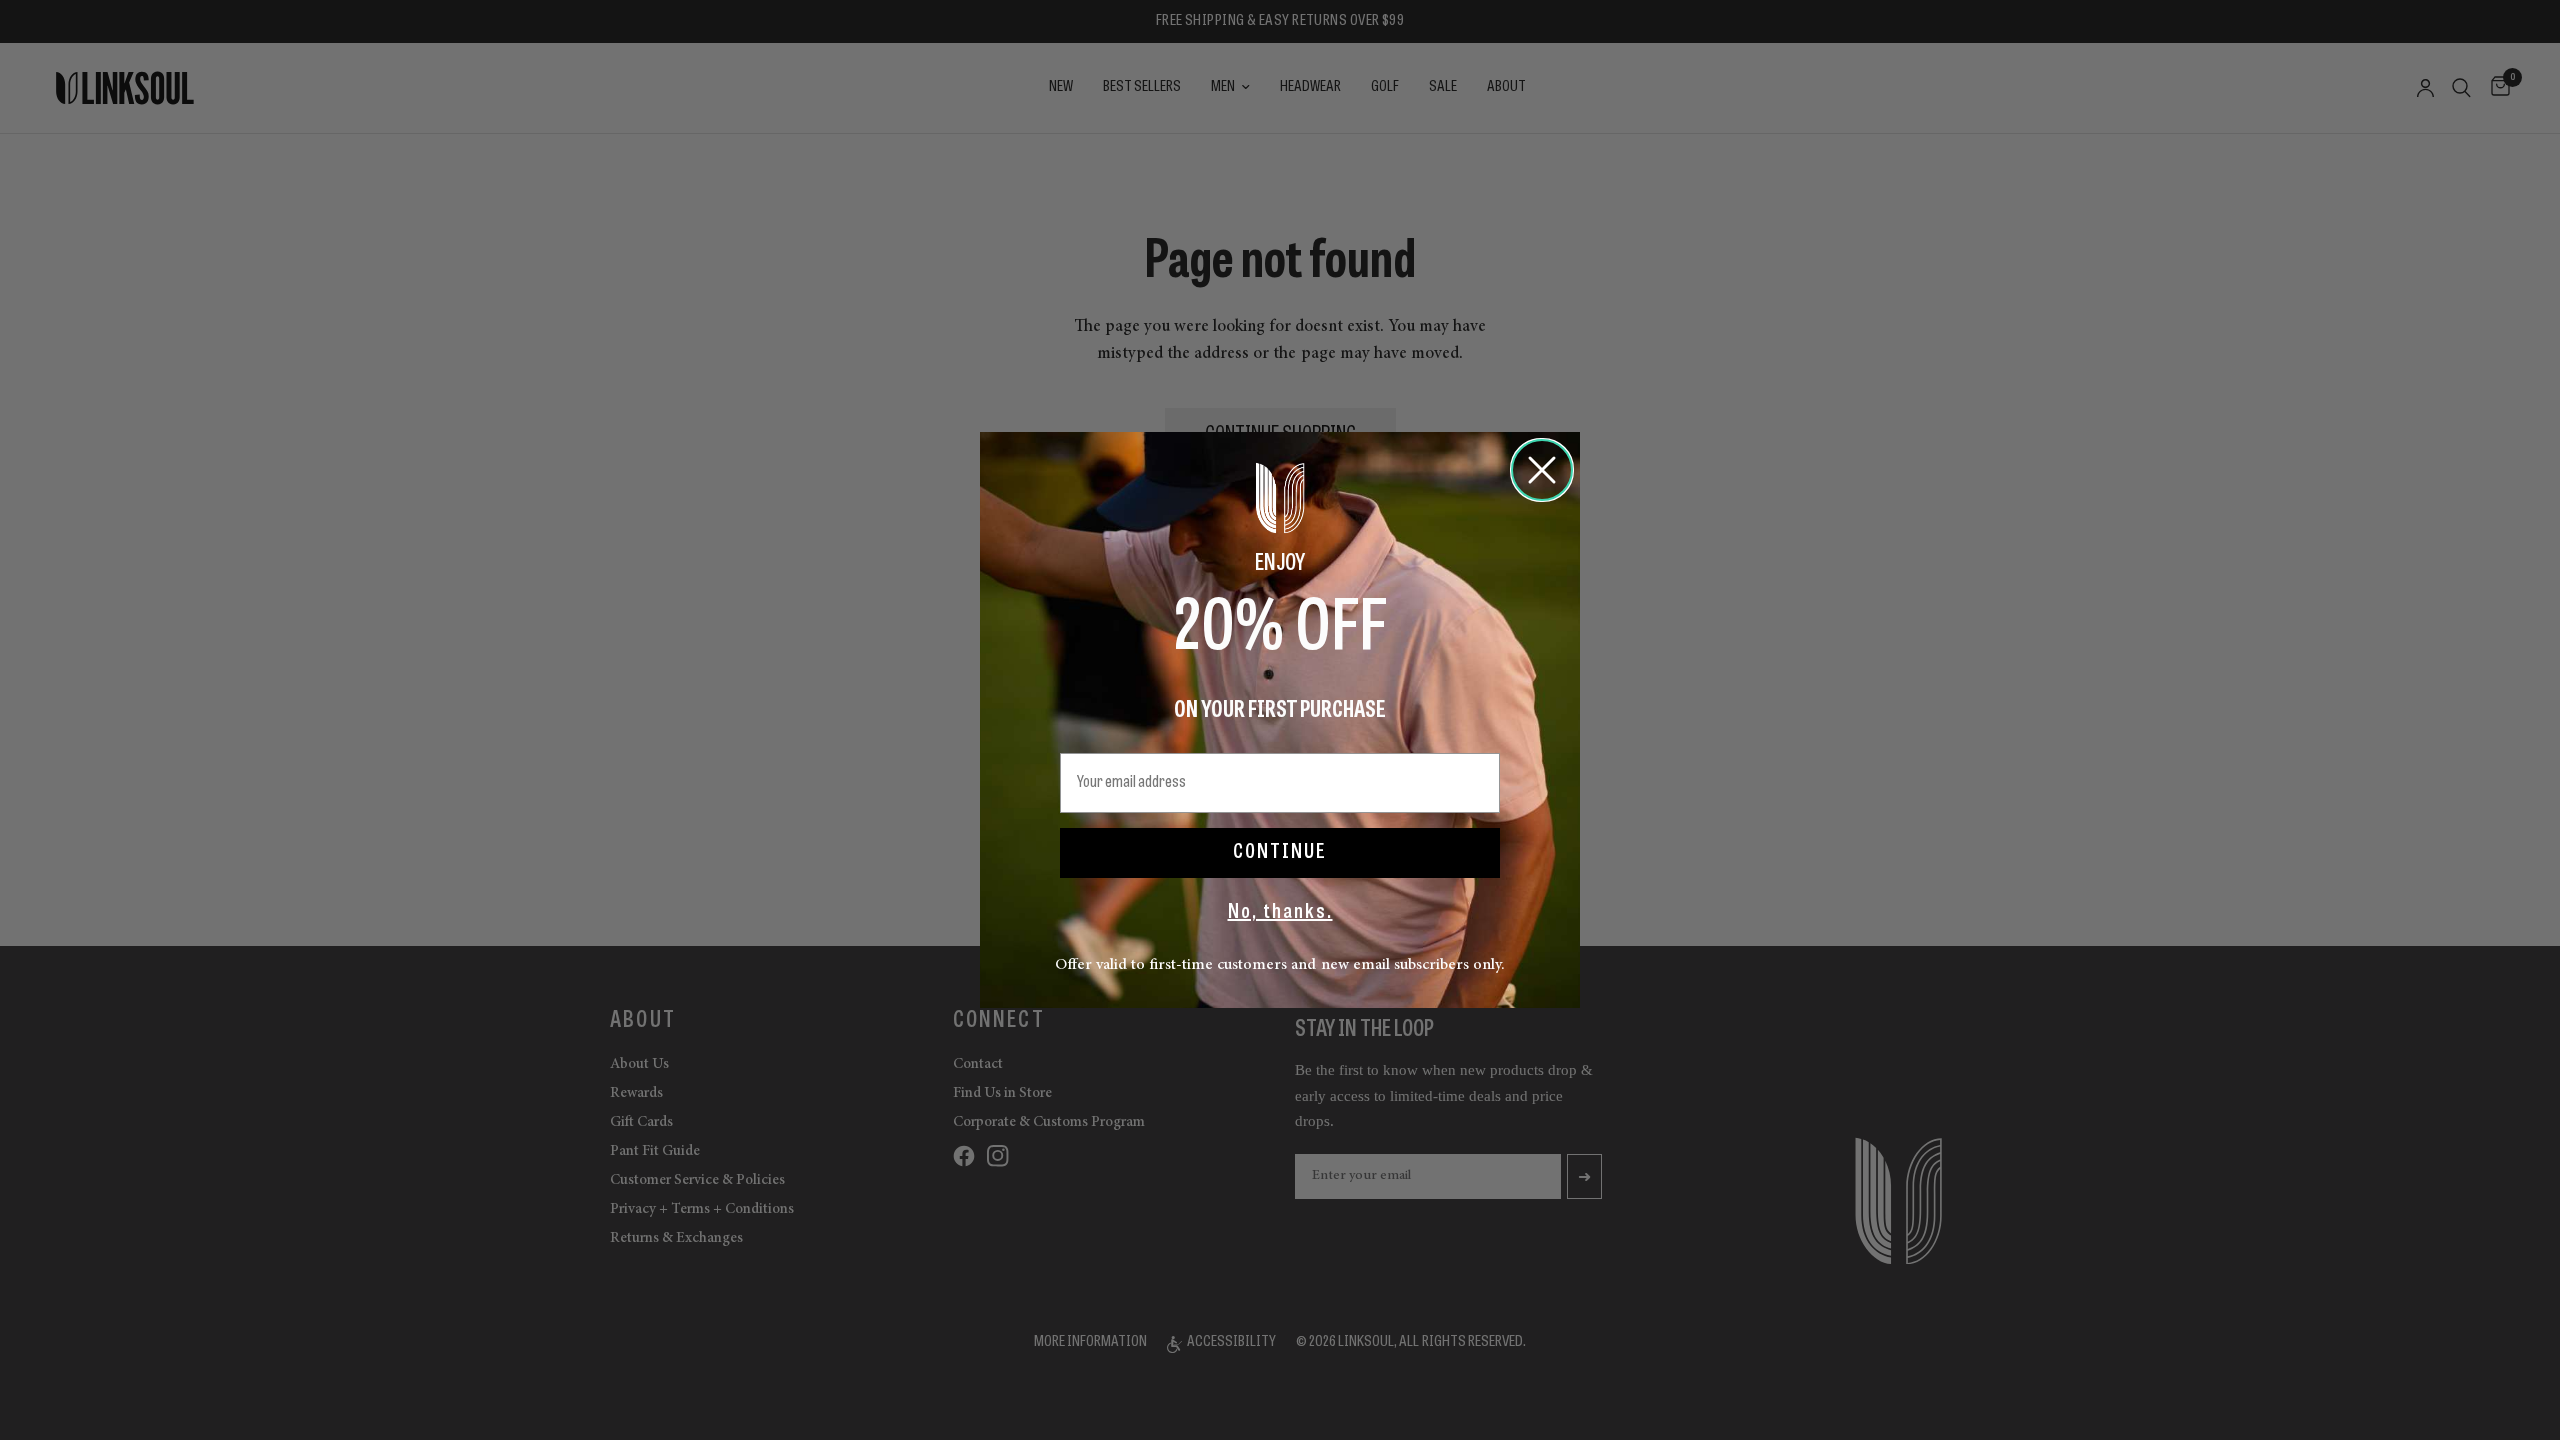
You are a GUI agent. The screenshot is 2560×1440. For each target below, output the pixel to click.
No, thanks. (1280, 913)
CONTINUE (1280, 853)
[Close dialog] (1542, 470)
